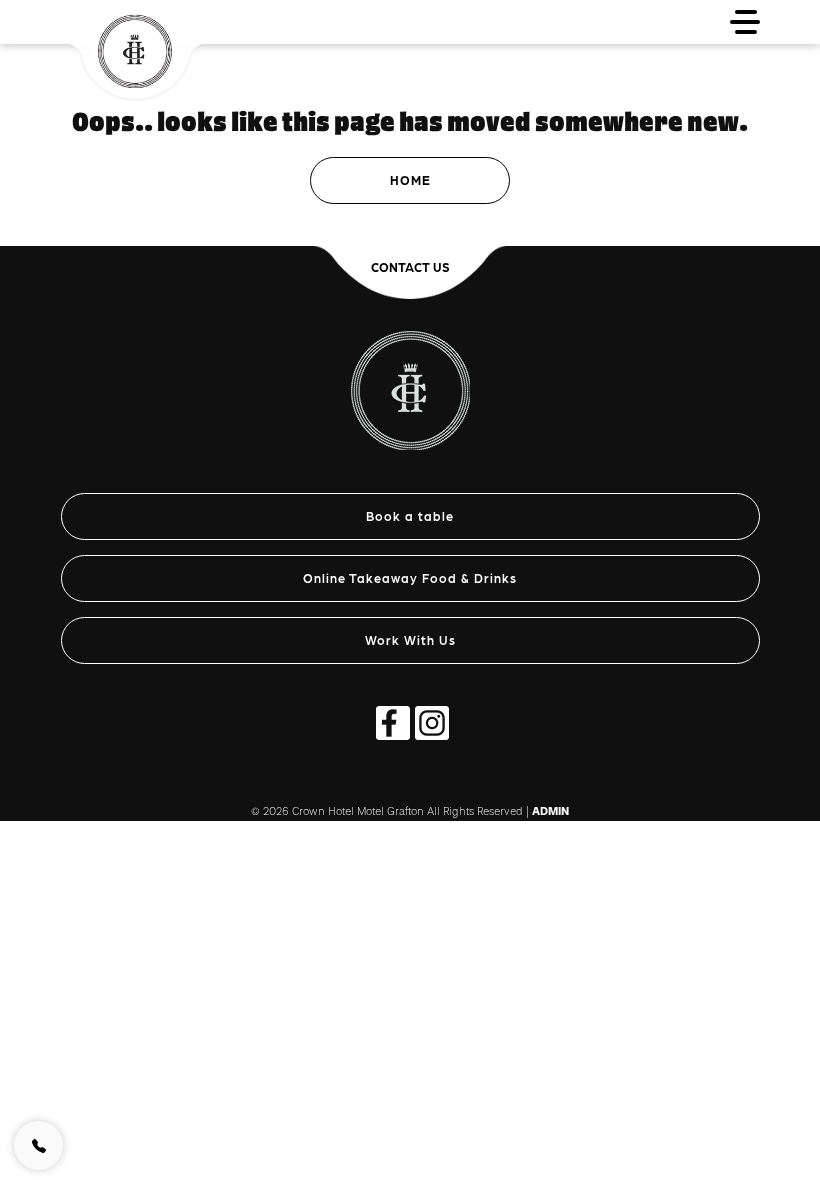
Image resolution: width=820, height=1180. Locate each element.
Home (410, 179)
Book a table (410, 515)
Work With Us (410, 639)
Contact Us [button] (410, 266)
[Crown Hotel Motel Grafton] (410, 380)
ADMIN (550, 811)
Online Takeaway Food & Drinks (410, 577)
